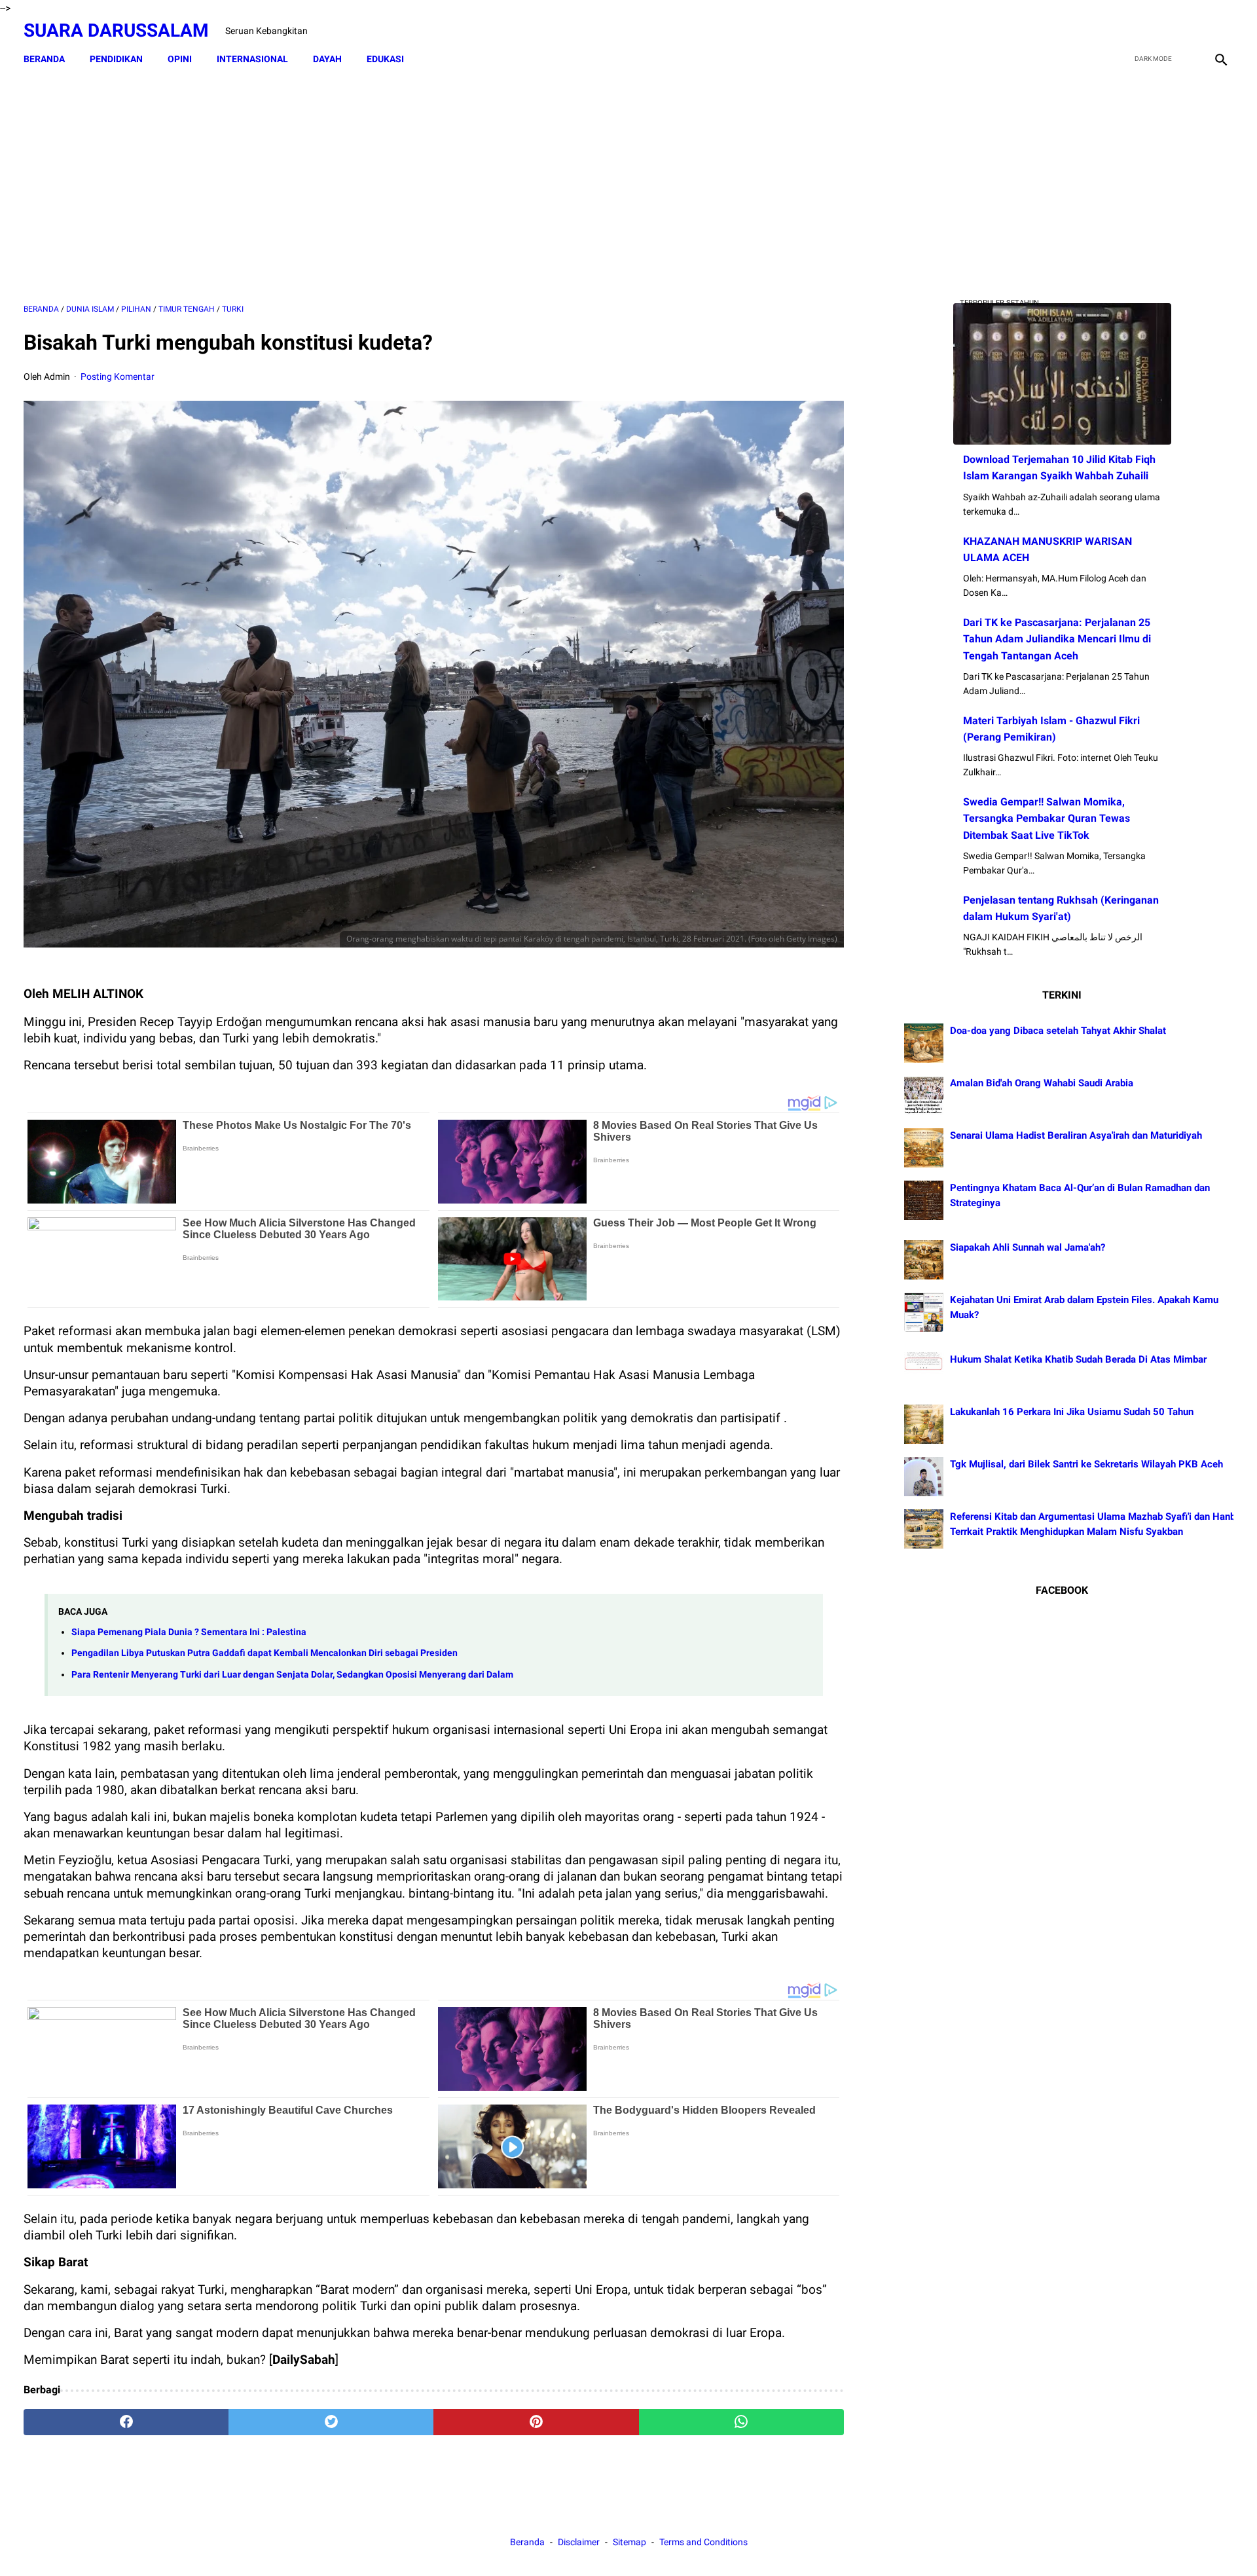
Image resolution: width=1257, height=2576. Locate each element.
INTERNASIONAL (252, 59)
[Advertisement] (433, 188)
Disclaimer (580, 2542)
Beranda (44, 59)
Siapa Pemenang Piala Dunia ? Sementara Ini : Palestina (189, 1632)
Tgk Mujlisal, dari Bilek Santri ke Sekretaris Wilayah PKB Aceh (1086, 1464)
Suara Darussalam (116, 30)
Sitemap (629, 2542)
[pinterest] (536, 2422)
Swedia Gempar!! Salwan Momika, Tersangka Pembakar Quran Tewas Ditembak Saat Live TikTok (1047, 818)
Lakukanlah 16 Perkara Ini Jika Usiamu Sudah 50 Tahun (1072, 1412)
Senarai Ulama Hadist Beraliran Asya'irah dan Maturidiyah (1076, 1135)
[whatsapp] (741, 2422)
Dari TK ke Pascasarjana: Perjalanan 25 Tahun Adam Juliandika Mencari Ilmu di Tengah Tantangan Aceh (1057, 639)
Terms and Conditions (703, 2542)
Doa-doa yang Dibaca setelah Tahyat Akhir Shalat (1058, 1031)
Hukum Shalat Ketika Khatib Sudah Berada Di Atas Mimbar (1078, 1359)
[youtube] (1189, 31)
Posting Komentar (118, 377)
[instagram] (1219, 31)
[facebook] (1127, 31)
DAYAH (327, 59)
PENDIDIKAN (116, 59)
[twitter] (1158, 31)
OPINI (180, 59)
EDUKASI (385, 59)
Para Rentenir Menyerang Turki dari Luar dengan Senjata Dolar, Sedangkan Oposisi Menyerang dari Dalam (292, 1675)
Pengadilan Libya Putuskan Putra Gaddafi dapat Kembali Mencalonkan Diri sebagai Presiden (264, 1653)
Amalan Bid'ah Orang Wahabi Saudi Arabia (1042, 1083)
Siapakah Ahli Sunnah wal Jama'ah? (1028, 1247)
